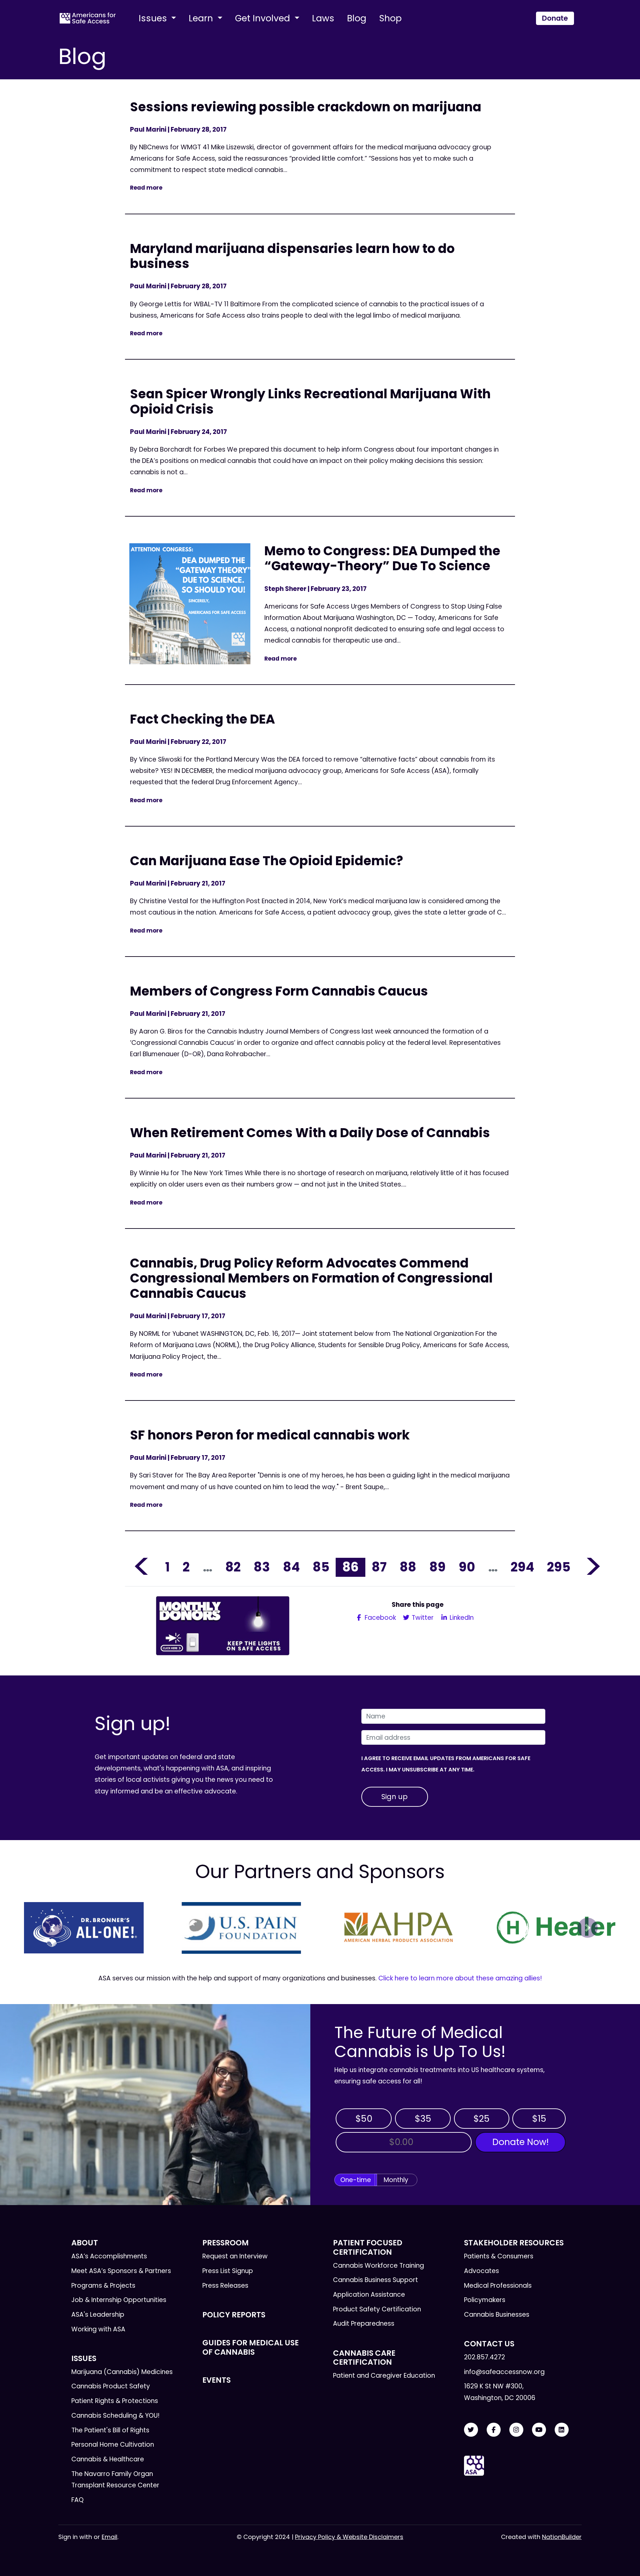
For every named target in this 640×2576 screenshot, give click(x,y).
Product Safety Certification (377, 2309)
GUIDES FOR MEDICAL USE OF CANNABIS (250, 2347)
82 (233, 1567)
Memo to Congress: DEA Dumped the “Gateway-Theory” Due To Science (382, 558)
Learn (202, 18)
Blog (357, 18)
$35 (423, 2119)
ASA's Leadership (98, 2315)
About (85, 2243)
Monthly (396, 2180)
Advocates (481, 2271)
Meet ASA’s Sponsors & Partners (121, 2271)
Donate (555, 18)
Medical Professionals (498, 2286)
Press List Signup (228, 2271)
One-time (356, 2180)
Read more (146, 188)
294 (522, 1567)
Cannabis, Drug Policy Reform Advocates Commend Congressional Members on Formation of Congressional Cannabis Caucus (311, 1278)
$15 (539, 2119)
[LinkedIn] (562, 2430)
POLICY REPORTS (234, 2315)
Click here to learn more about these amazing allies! (460, 1978)
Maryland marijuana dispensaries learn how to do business (292, 256)
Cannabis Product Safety (111, 2386)
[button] (52, 1928)
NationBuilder (562, 2537)
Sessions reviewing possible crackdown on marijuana (306, 107)
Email (109, 2537)
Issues (154, 18)
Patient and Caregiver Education (384, 2376)
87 (379, 1567)
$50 (364, 2119)
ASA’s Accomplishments (109, 2256)
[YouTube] (539, 2430)
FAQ (77, 2500)
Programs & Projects (103, 2286)
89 (437, 1567)
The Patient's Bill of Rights (110, 2430)
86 (350, 1567)
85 (321, 1567)
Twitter (422, 1618)
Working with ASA (98, 2329)
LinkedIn (461, 1618)
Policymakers (485, 2300)
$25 (481, 2119)
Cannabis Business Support (375, 2280)
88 (408, 1567)
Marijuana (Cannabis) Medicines (122, 2372)
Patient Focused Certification (368, 2247)
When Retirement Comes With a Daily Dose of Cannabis (310, 1133)
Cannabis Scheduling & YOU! (115, 2416)
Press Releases (225, 2286)
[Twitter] (471, 2430)
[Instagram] (516, 2430)
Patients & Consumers (499, 2256)
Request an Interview (235, 2256)
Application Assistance (369, 2295)
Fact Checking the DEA (202, 719)
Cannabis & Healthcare (108, 2459)
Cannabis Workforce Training (378, 2266)
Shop (390, 18)
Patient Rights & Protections (115, 2401)
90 (467, 1567)
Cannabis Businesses (497, 2315)
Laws (323, 18)
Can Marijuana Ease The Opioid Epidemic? (266, 861)
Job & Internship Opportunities (119, 2300)
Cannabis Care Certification (364, 2358)
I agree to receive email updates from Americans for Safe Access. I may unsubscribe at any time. (446, 1764)
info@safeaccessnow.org (504, 2372)
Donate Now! (520, 2142)
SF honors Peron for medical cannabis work (270, 1435)
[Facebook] (494, 2430)
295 (559, 1567)
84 (291, 1567)
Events (216, 2380)
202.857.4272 (484, 2357)
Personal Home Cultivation (113, 2445)
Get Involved (264, 18)
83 (262, 1567)
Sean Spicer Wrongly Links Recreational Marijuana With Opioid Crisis (310, 401)
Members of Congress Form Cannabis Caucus (279, 991)
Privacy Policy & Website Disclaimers (349, 2537)
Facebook (379, 1618)
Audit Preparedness (364, 2324)
